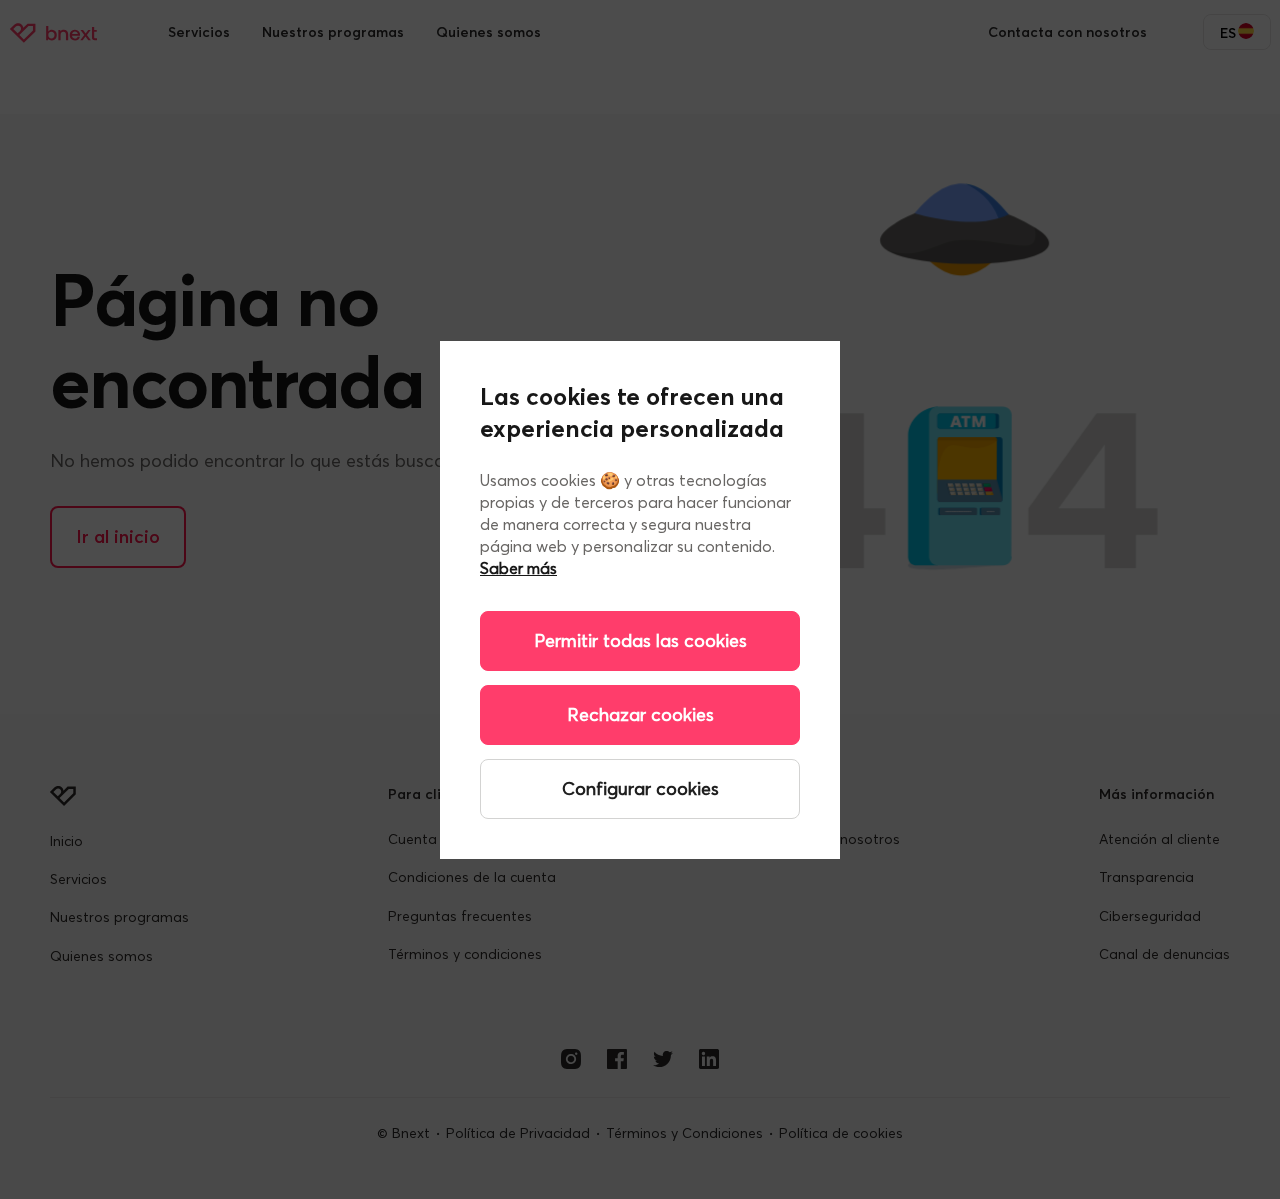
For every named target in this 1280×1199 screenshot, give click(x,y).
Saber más (518, 568)
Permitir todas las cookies (640, 640)
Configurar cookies (640, 788)
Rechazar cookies (640, 714)
